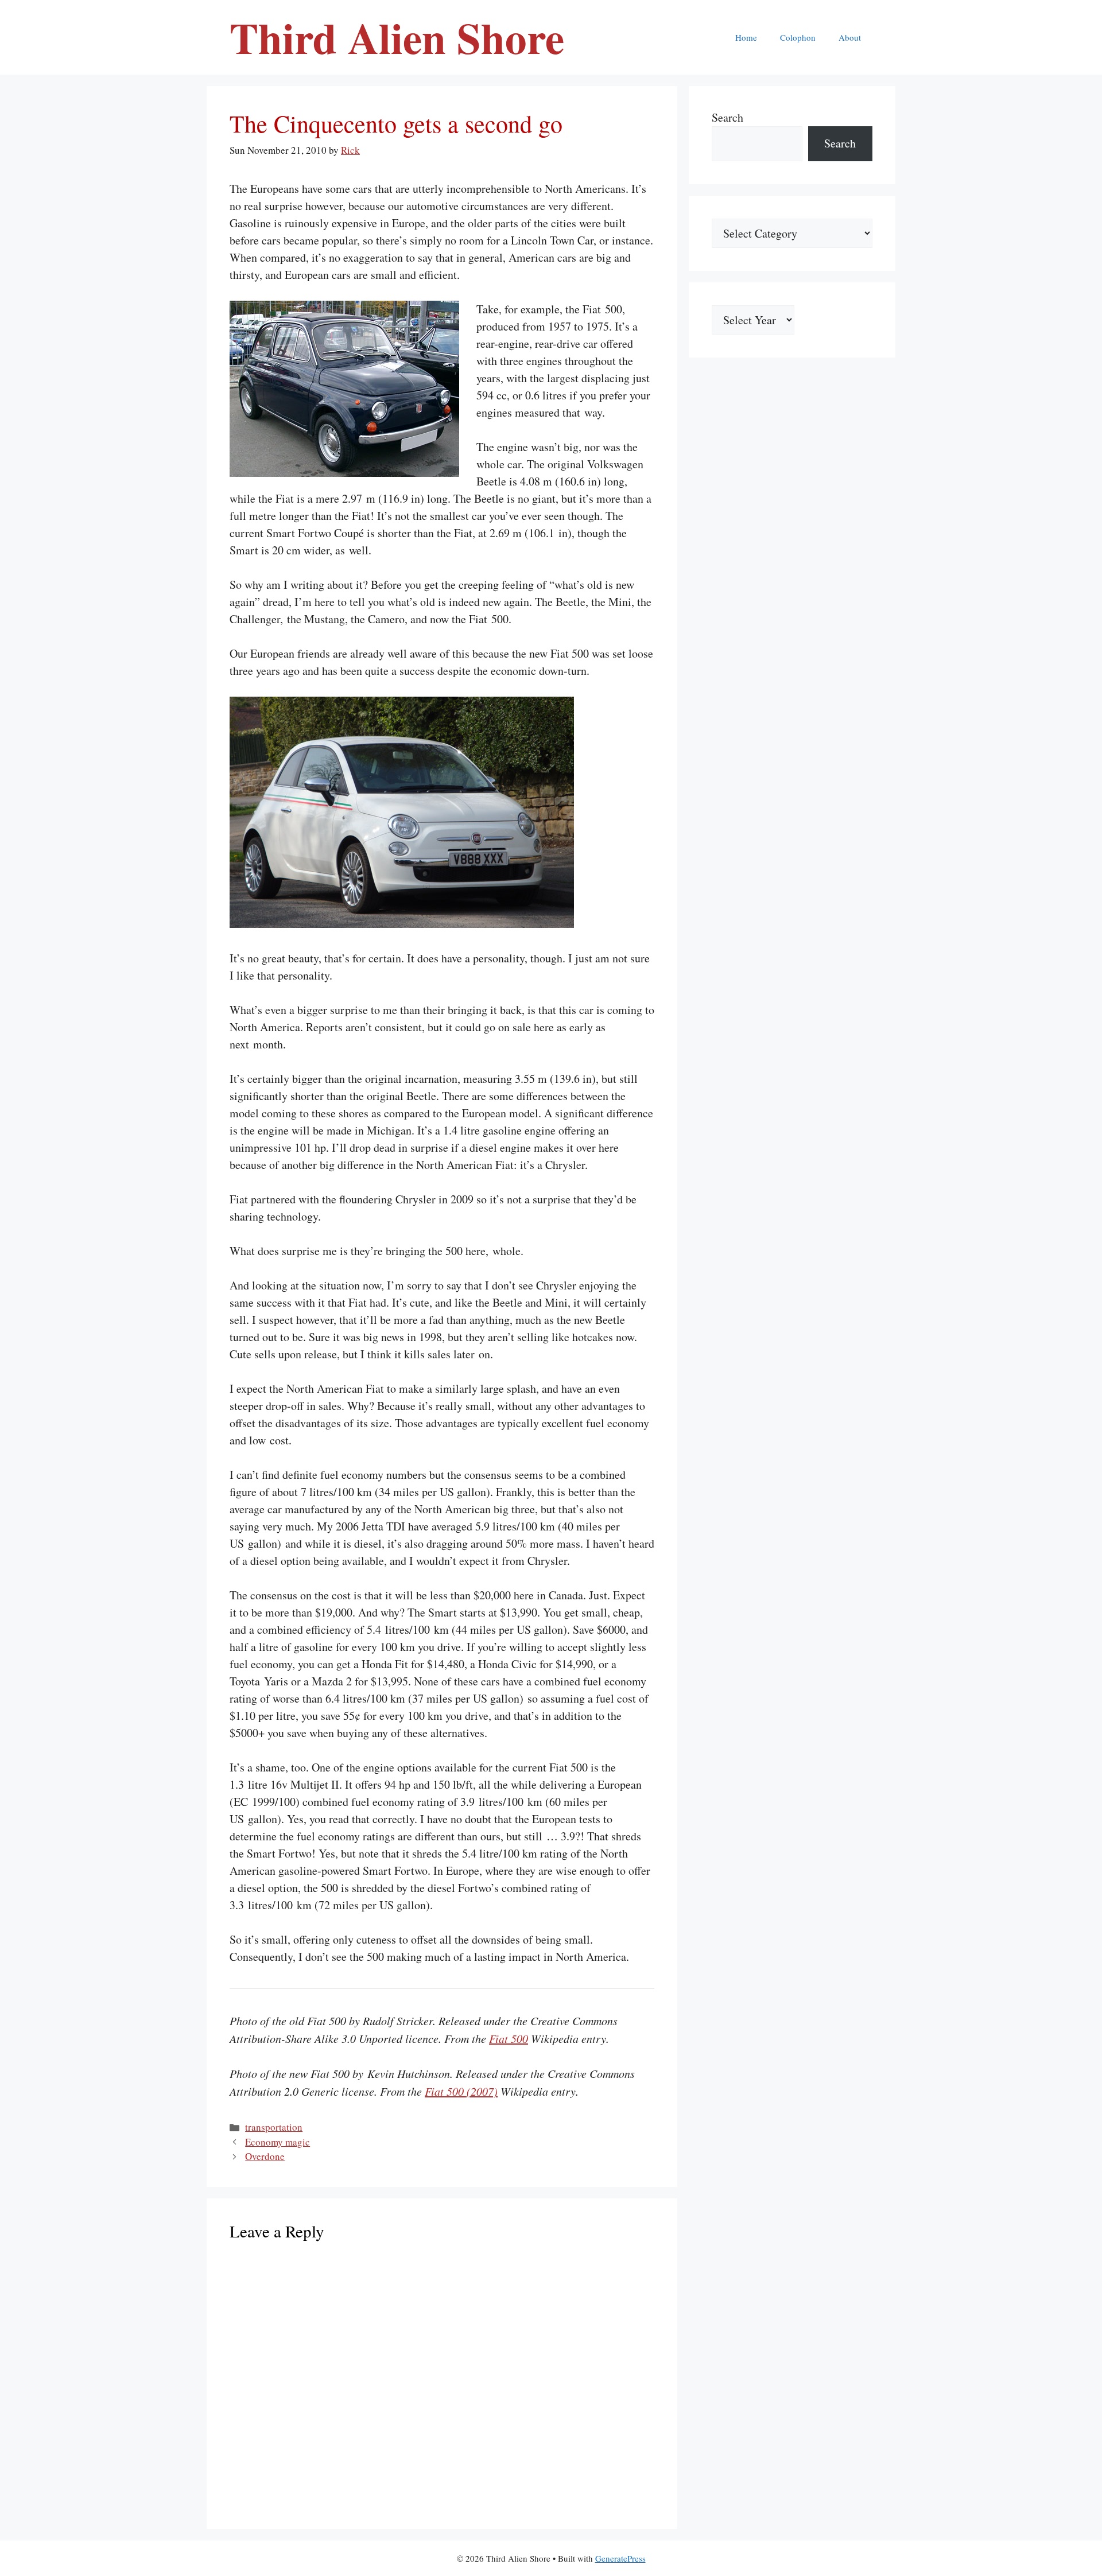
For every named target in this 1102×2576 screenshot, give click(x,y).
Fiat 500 (509, 2038)
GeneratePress (620, 2558)
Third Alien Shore (397, 37)
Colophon (798, 37)
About (850, 37)
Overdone (265, 2156)
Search (727, 117)
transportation (274, 2127)
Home (746, 37)
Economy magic (278, 2142)
